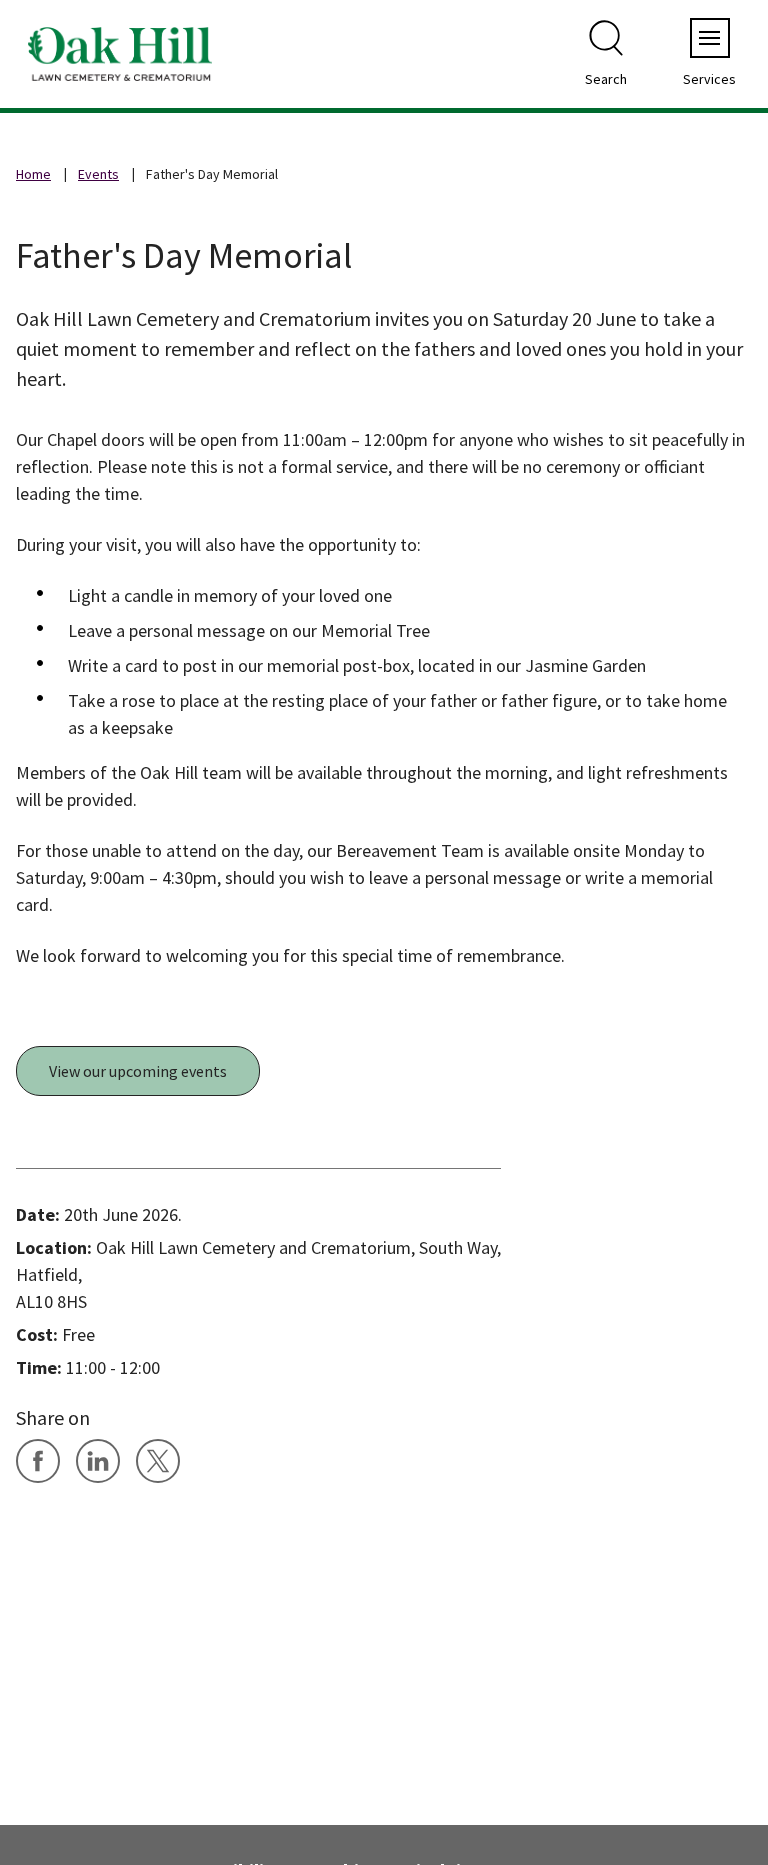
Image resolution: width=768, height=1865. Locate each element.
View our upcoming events (138, 1071)
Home (33, 174)
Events (98, 174)
